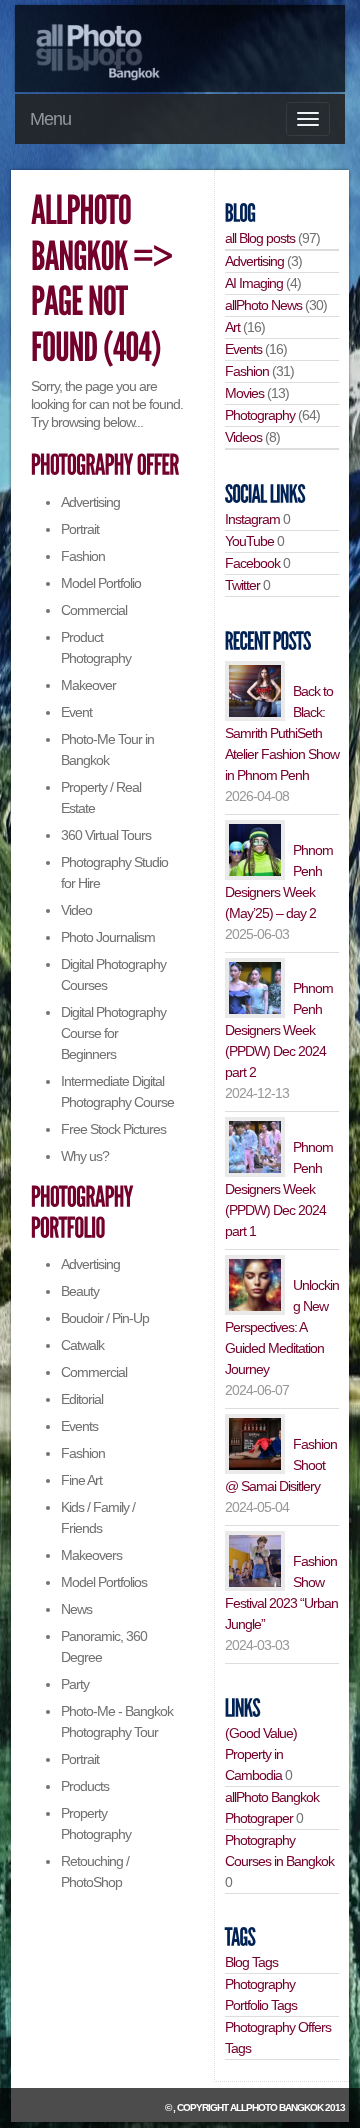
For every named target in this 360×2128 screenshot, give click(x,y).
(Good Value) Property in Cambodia (261, 1754)
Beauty (80, 1291)
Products (85, 1786)
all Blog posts (260, 238)
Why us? (85, 1156)
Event (76, 712)
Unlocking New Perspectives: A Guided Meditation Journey (282, 1327)
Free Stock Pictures (113, 1129)
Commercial (94, 610)
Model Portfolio (101, 583)
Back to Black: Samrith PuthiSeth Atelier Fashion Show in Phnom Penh (282, 733)
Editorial (82, 1399)
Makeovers (91, 1555)
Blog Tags (251, 1962)
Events (79, 1426)
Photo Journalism (108, 937)
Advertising (90, 502)
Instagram (252, 519)
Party (75, 1684)
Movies (244, 393)
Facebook (252, 563)
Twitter (242, 585)
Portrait (80, 529)
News (76, 1609)
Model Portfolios (104, 1582)
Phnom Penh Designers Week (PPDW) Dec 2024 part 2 (279, 1030)
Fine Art (81, 1480)
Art (232, 327)
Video (76, 910)
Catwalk (82, 1345)
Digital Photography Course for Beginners (113, 1033)
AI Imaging (254, 283)
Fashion (83, 556)
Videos (243, 437)
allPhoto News (263, 305)
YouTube (249, 541)
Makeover (88, 685)
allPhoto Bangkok (276, 2107)
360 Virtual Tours (106, 835)
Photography (260, 415)
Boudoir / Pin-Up (105, 1318)
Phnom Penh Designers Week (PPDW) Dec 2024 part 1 (279, 1189)
